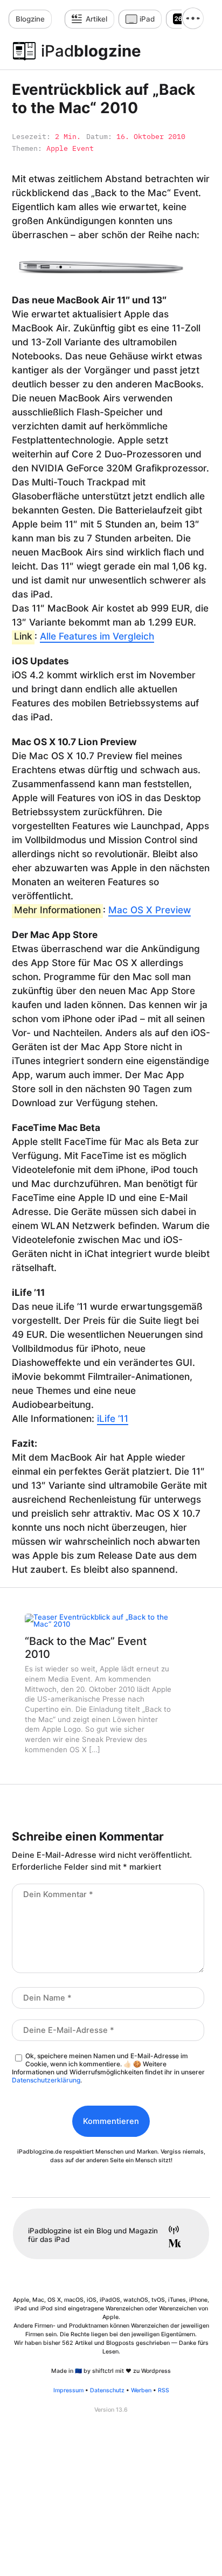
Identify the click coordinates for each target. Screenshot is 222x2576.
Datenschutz (107, 2390)
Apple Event (70, 148)
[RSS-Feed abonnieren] (170, 2231)
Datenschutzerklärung (46, 2080)
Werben (141, 2390)
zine (30, 19)
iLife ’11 (113, 1418)
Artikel (96, 19)
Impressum (68, 2390)
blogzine (91, 51)
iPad (147, 19)
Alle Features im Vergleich (97, 636)
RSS (164, 2390)
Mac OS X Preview (150, 910)
